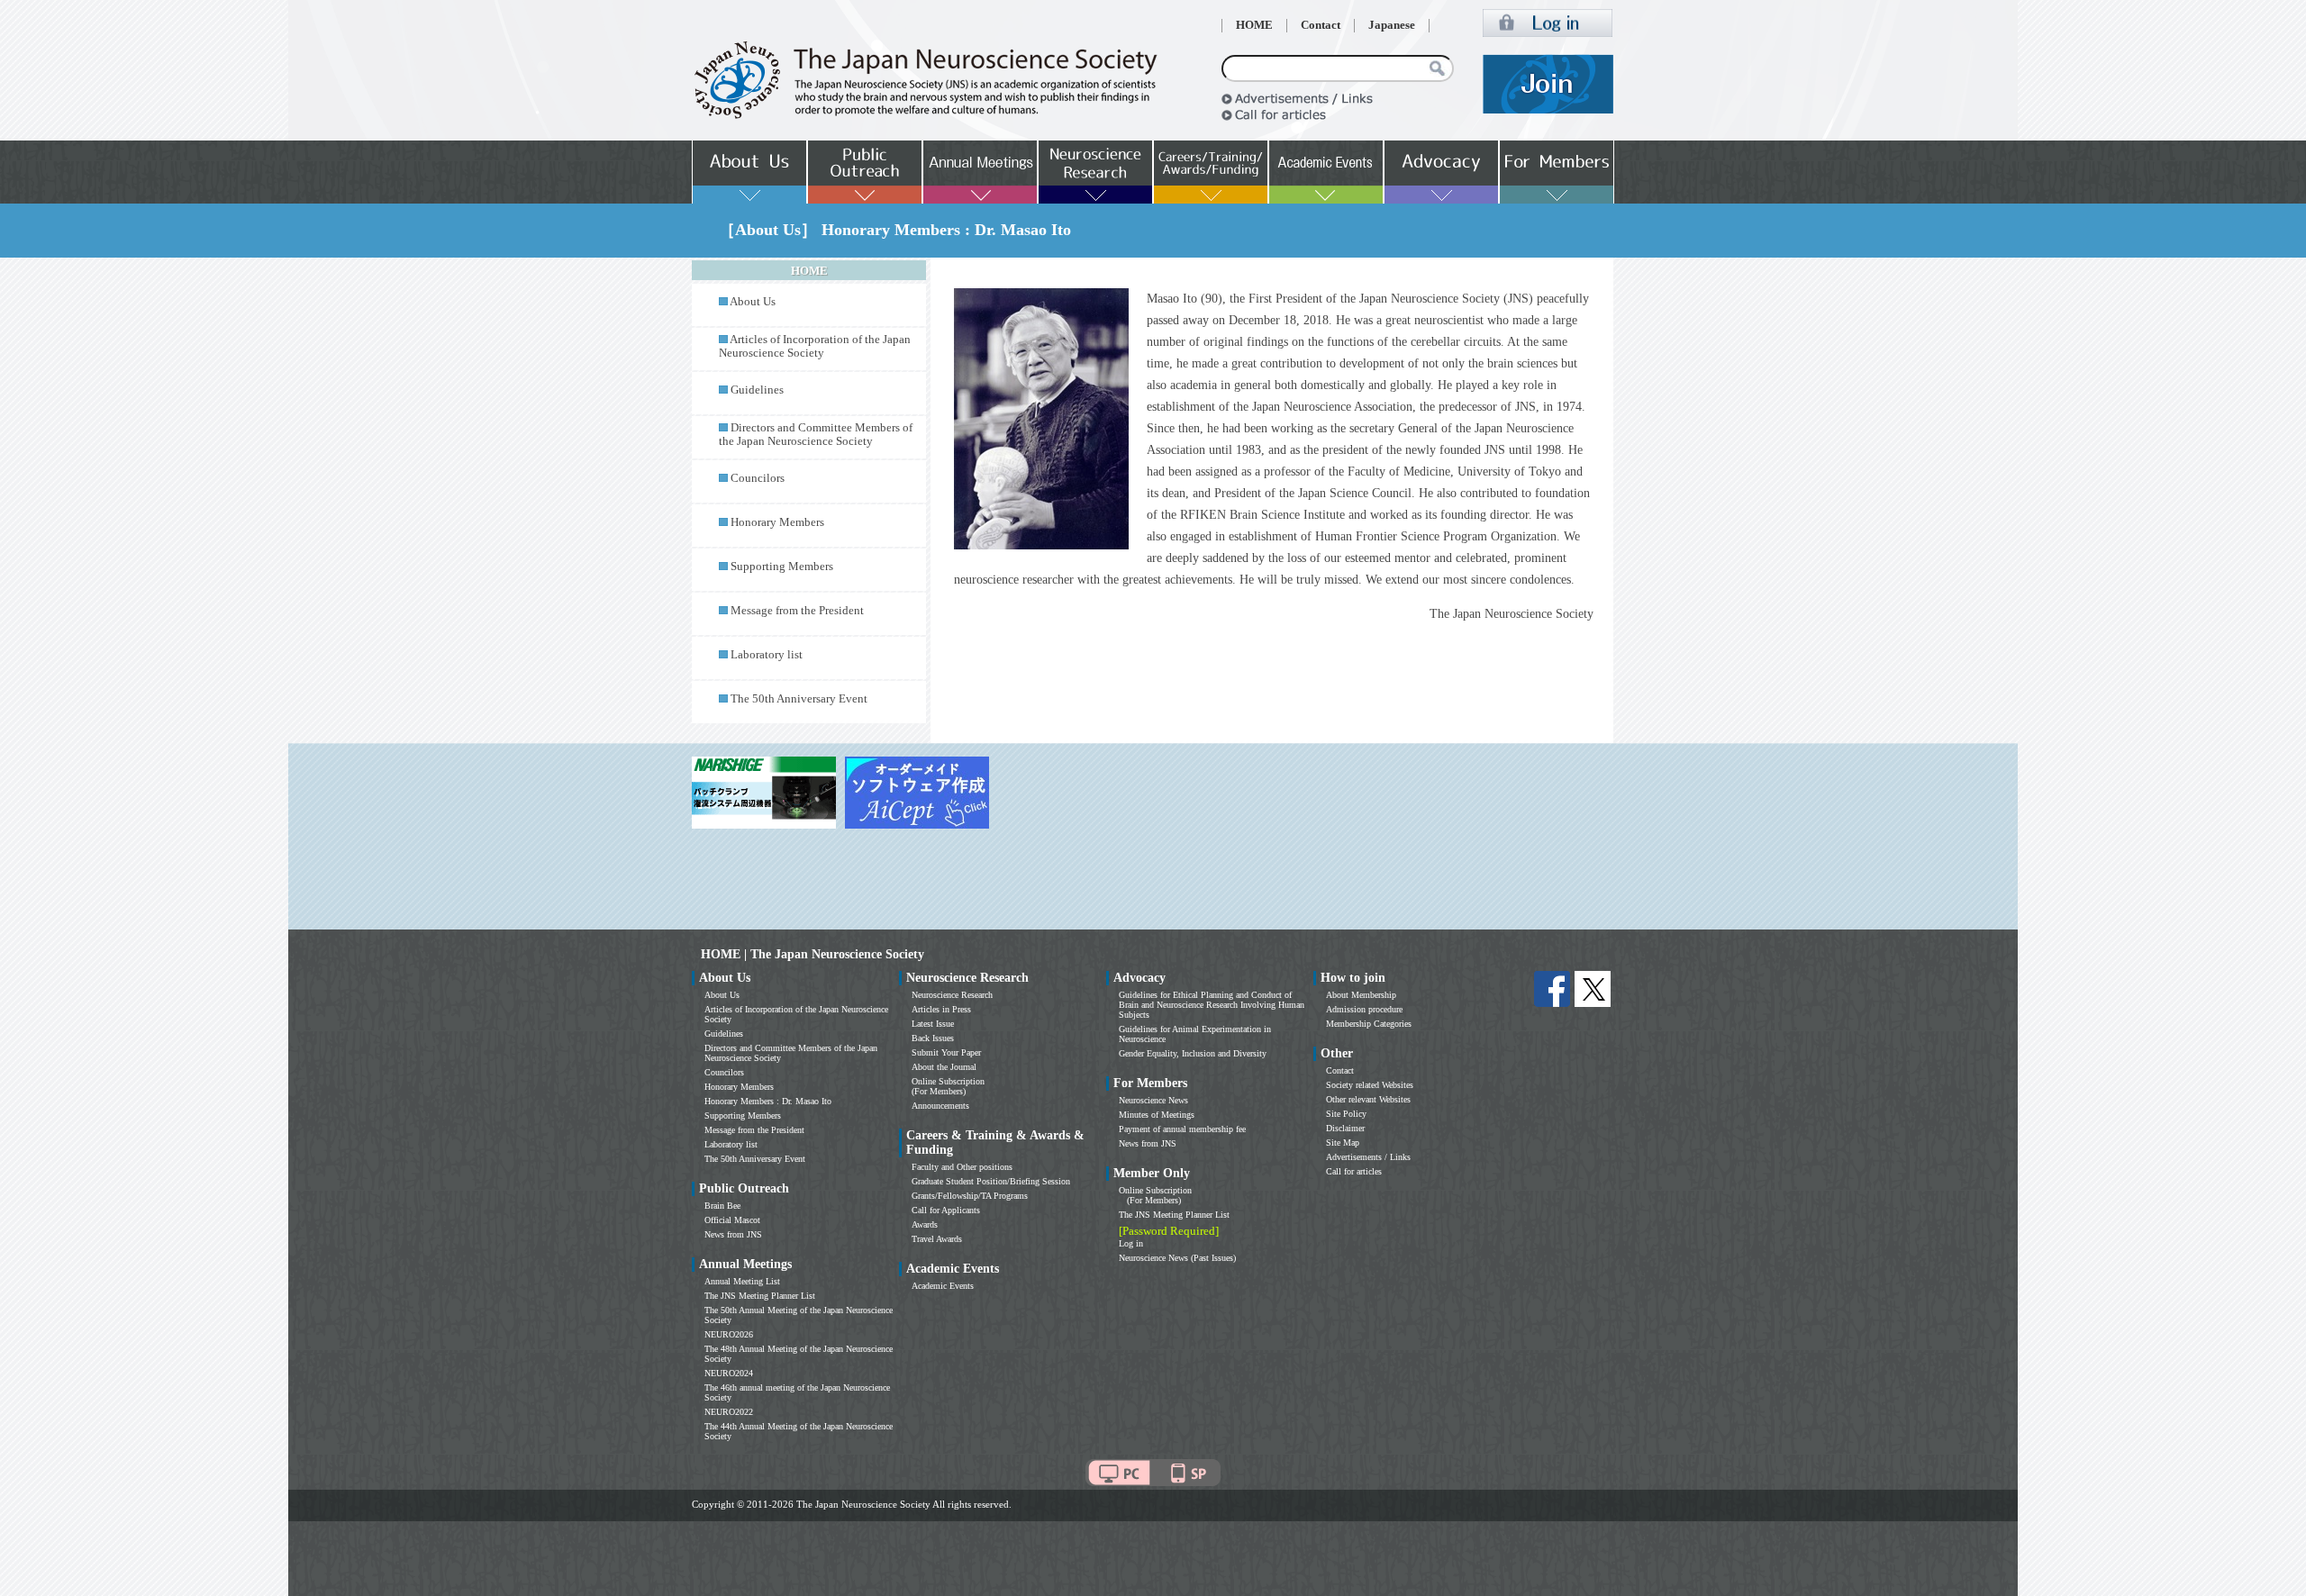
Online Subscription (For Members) (948, 1086)
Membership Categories (1369, 1024)
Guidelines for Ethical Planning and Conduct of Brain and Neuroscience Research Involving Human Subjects (1212, 1005)
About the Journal (944, 1067)
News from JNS (733, 1234)
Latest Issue (933, 1024)
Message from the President (797, 611)
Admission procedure (1364, 1009)
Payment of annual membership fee (1182, 1129)
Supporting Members (782, 567)
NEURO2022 (729, 1412)
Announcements (940, 1106)
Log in (1131, 1243)
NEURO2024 (729, 1373)
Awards (925, 1224)
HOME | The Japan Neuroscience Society (813, 954)
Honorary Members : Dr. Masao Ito (768, 1101)
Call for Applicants (946, 1210)
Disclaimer (1345, 1128)
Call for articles (1354, 1171)
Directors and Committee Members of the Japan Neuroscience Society (816, 435)
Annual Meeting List (742, 1281)
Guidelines (757, 390)
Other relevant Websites (1368, 1099)
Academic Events (943, 1286)
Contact (1321, 25)
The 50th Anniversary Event (799, 699)
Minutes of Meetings (1157, 1115)
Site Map (1343, 1143)
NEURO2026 (729, 1334)
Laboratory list (767, 655)
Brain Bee (722, 1206)
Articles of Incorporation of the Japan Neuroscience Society (815, 346)
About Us (753, 302)
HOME (1254, 25)
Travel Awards (937, 1239)
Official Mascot (732, 1220)
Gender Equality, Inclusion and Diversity (1193, 1053)
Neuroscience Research (952, 995)
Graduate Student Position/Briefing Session (991, 1181)
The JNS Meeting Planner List (760, 1296)
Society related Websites (1370, 1085)
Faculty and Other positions (962, 1167)
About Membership (1361, 995)
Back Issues (933, 1038)
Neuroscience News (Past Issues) (1177, 1258)
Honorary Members (777, 522)
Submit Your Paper (946, 1052)
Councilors (758, 478)
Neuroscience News (1153, 1100)
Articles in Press (941, 1009)
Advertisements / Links (1368, 1157)
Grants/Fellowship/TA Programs (970, 1196)
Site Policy (1346, 1114)
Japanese (1392, 25)
